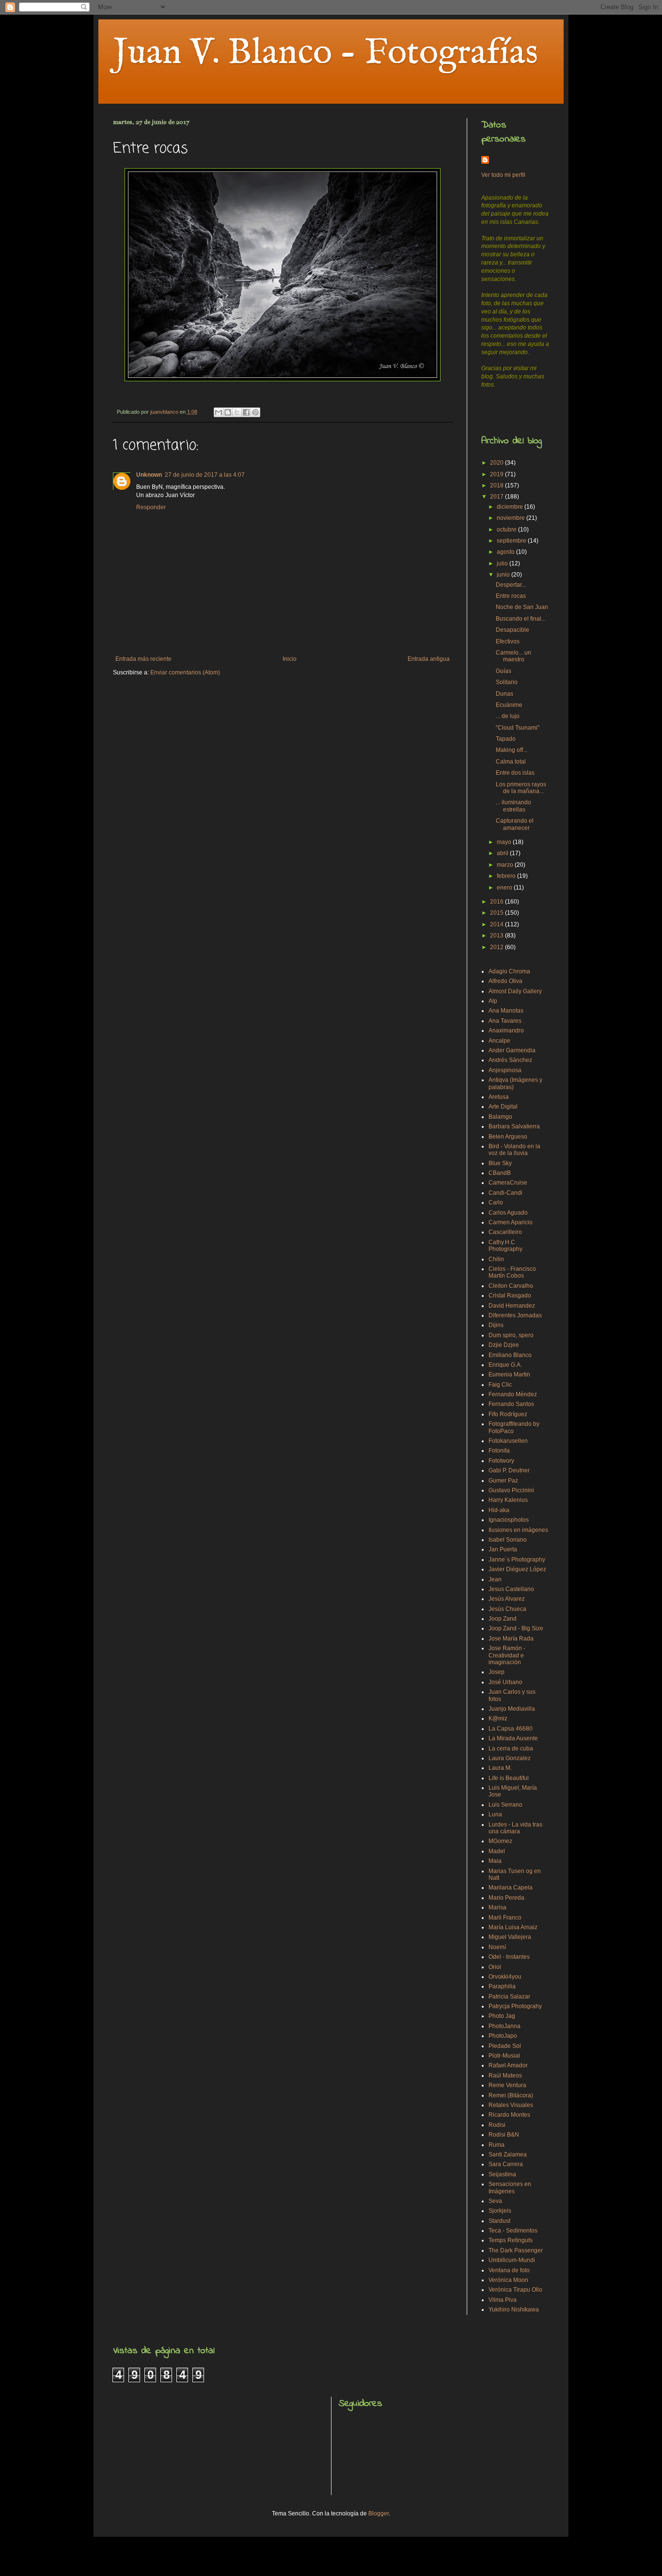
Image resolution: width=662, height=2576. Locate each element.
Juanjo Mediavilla (512, 1709)
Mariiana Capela (511, 1888)
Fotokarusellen (508, 1441)
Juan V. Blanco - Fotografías (325, 53)
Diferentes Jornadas (515, 1315)
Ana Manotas (506, 1011)
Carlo (496, 1202)
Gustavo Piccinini (511, 1490)
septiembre (512, 541)
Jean (495, 1579)
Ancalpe (499, 1041)
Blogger (378, 2514)
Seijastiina (502, 2174)
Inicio (290, 659)
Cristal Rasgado (510, 1296)
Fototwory (501, 1461)
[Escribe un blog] (228, 412)
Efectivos (508, 641)
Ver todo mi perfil (503, 175)
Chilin (496, 1259)
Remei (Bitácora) (511, 2095)
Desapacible (512, 630)
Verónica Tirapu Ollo (515, 2290)
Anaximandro (506, 1030)
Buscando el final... (521, 619)
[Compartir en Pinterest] (255, 412)
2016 (497, 902)
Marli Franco (505, 1918)
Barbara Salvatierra (514, 1126)
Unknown (149, 475)
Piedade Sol (505, 2046)
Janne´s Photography (517, 1560)
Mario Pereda (506, 1898)
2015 (497, 913)
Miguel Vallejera (510, 1937)
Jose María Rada (511, 1639)
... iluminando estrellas (513, 806)
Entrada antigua (429, 659)
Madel (497, 1851)
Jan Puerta (503, 1549)
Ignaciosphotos (509, 1520)
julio (503, 563)
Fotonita (499, 1451)
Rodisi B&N (504, 2135)
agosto (506, 552)
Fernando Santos (511, 1404)
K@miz (498, 1718)
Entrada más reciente (143, 659)
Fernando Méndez (513, 1394)
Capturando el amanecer (515, 824)
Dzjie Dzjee (504, 1345)
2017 (497, 497)
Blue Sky (500, 1163)
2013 (497, 936)
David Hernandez (512, 1306)
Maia (495, 1861)
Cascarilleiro (505, 1232)
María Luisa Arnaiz (513, 1927)
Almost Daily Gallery (515, 991)
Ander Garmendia (512, 1050)
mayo (505, 842)
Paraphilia (502, 1986)
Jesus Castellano (511, 1589)
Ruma (496, 2145)
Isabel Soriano (508, 1540)
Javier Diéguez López (517, 1569)
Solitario (507, 682)
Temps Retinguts (511, 2240)
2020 (497, 463)
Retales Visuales (511, 2105)
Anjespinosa (505, 1070)
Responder (151, 507)
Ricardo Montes (509, 2115)
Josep (496, 1672)
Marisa (497, 1907)
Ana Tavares (505, 1021)
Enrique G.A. (505, 1365)
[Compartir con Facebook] (246, 412)
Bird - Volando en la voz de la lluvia (514, 1150)
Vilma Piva (503, 2300)
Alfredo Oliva (505, 981)
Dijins (496, 1325)
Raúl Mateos (505, 2076)
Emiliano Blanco (510, 1355)
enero (505, 888)
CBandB (500, 1173)
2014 (497, 924)
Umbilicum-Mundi (512, 2260)
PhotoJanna (504, 2026)
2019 (497, 474)
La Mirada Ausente (513, 1738)
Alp (493, 1001)
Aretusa (499, 1097)
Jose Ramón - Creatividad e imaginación (507, 1655)
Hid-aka (499, 1510)
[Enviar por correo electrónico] (219, 412)
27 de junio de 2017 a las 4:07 (205, 475)
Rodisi (497, 2125)
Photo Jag (502, 2016)
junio (504, 575)
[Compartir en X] (237, 412)
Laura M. (500, 1768)
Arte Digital (503, 1107)
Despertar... (511, 585)
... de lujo (508, 716)
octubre (507, 530)
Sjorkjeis (500, 2211)
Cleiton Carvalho (511, 1286)
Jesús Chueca (507, 1609)
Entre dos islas (515, 773)
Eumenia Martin (509, 1374)
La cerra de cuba (511, 1749)
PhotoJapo (503, 2036)
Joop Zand (503, 1619)
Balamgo (500, 1117)
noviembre (512, 518)
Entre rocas (511, 596)
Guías (504, 671)
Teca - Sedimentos (513, 2231)
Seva (495, 2201)
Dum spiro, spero (511, 1335)
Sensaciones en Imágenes (510, 2187)
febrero (507, 876)
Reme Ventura (507, 2085)
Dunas (504, 694)
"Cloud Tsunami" (518, 728)
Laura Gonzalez (510, 1758)
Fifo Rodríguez (508, 1414)
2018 (497, 485)
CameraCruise (508, 1183)
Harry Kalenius (508, 1500)
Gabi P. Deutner (509, 1470)
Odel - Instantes (509, 1957)
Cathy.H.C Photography (505, 1246)
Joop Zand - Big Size (516, 1628)
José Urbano (505, 1682)
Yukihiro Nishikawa (514, 2310)
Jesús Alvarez (507, 1599)
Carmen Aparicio (511, 1222)
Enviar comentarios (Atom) (185, 672)
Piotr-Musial (504, 2056)
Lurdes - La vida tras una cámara (515, 1828)
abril (503, 853)
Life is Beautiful (509, 1778)
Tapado (506, 739)
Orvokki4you (505, 1977)
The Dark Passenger (516, 2250)
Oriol (495, 1967)
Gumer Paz (503, 1481)
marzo (506, 865)
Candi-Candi (505, 1193)
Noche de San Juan (522, 607)
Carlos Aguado (508, 1213)
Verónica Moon (508, 2280)
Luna (495, 1814)
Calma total (511, 762)
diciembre (511, 507)
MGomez (500, 1841)
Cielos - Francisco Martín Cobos (512, 1272)
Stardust (499, 2221)
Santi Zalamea (508, 2154)
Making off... (512, 750)
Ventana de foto (509, 2270)
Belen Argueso (508, 1137)
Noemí (497, 1947)
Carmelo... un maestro (513, 656)
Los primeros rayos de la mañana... (521, 788)
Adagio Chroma (509, 971)
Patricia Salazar (509, 1997)
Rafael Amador (508, 2065)
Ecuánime (509, 705)
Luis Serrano (505, 1805)
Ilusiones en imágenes (518, 1530)
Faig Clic (500, 1385)
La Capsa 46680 (511, 1729)
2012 (497, 947)
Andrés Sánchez (510, 1060)
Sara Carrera (506, 2164)
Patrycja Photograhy (515, 2006)
